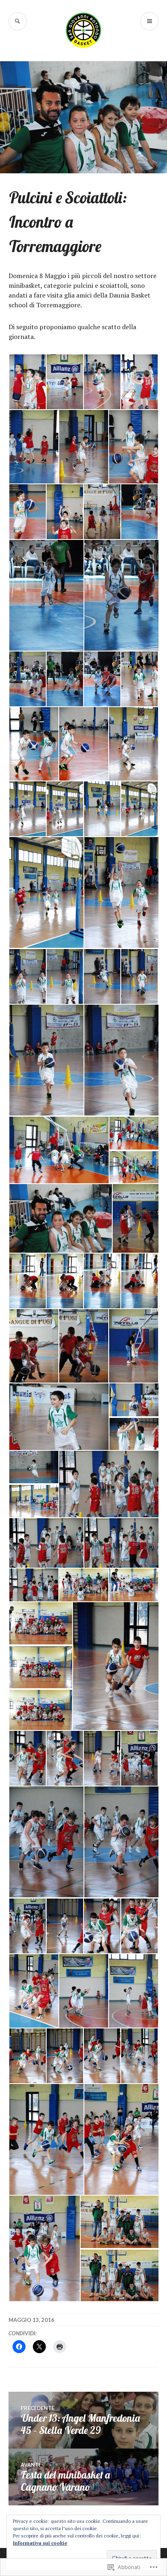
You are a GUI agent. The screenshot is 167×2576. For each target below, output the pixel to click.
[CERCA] (18, 21)
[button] (27, 382)
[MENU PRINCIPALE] (149, 21)
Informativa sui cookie (40, 2543)
